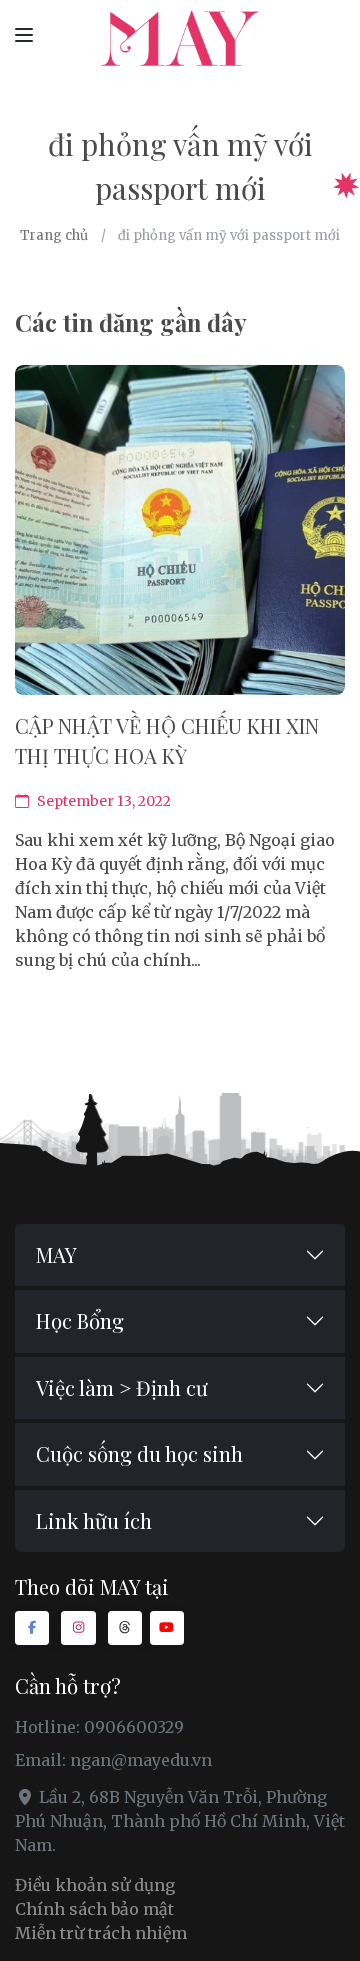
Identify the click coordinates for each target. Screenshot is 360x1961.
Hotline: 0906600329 (99, 1727)
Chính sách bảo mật (94, 1909)
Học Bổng (80, 1320)
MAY (56, 1254)
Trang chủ (54, 235)
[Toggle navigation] (24, 34)
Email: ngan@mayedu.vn (113, 1760)
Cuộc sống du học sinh (139, 1453)
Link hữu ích (94, 1520)
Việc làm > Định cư (122, 1387)
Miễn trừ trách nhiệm (101, 1933)
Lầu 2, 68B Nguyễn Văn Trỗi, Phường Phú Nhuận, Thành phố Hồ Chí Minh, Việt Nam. (180, 1821)
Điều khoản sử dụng (95, 1885)
